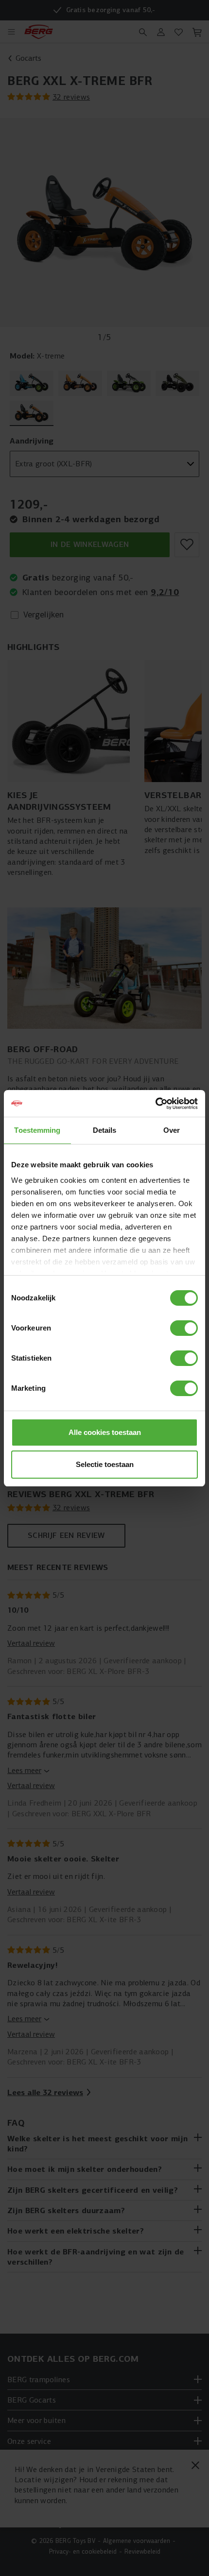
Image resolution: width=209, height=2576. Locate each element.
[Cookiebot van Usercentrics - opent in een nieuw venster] (155, 1104)
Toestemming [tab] (37, 1130)
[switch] (184, 1328)
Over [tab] (172, 1130)
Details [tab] (105, 1130)
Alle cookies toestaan (105, 1432)
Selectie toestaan (105, 1464)
